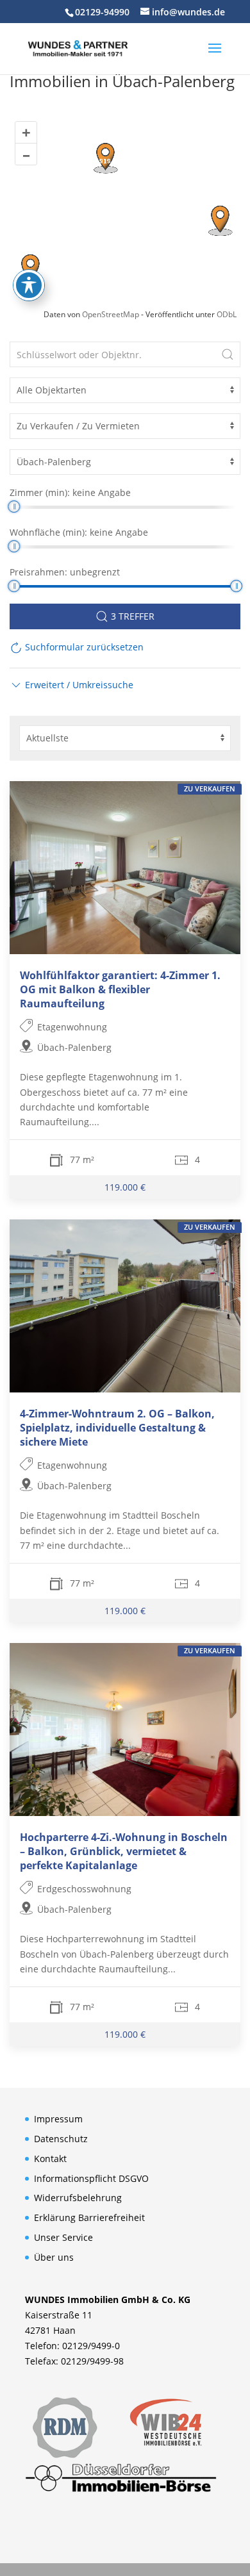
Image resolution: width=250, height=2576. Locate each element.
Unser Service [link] (63, 2237)
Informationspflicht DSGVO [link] (91, 2178)
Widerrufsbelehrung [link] (78, 2198)
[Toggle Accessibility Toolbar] (29, 285)
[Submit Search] (228, 354)
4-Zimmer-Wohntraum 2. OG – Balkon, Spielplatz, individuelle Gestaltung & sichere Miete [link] (117, 1428)
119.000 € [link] (125, 1187)
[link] (78, 47)
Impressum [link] (58, 2119)
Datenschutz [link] (61, 2139)
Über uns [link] (54, 2257)
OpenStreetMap (111, 314)
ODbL (227, 314)
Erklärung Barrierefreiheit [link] (89, 2217)
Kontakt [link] (50, 2159)
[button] (215, 56)
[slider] (14, 507)
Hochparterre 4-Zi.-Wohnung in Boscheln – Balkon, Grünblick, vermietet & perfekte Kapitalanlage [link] (124, 1852)
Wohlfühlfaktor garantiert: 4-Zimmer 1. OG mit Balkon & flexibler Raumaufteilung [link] (120, 989)
